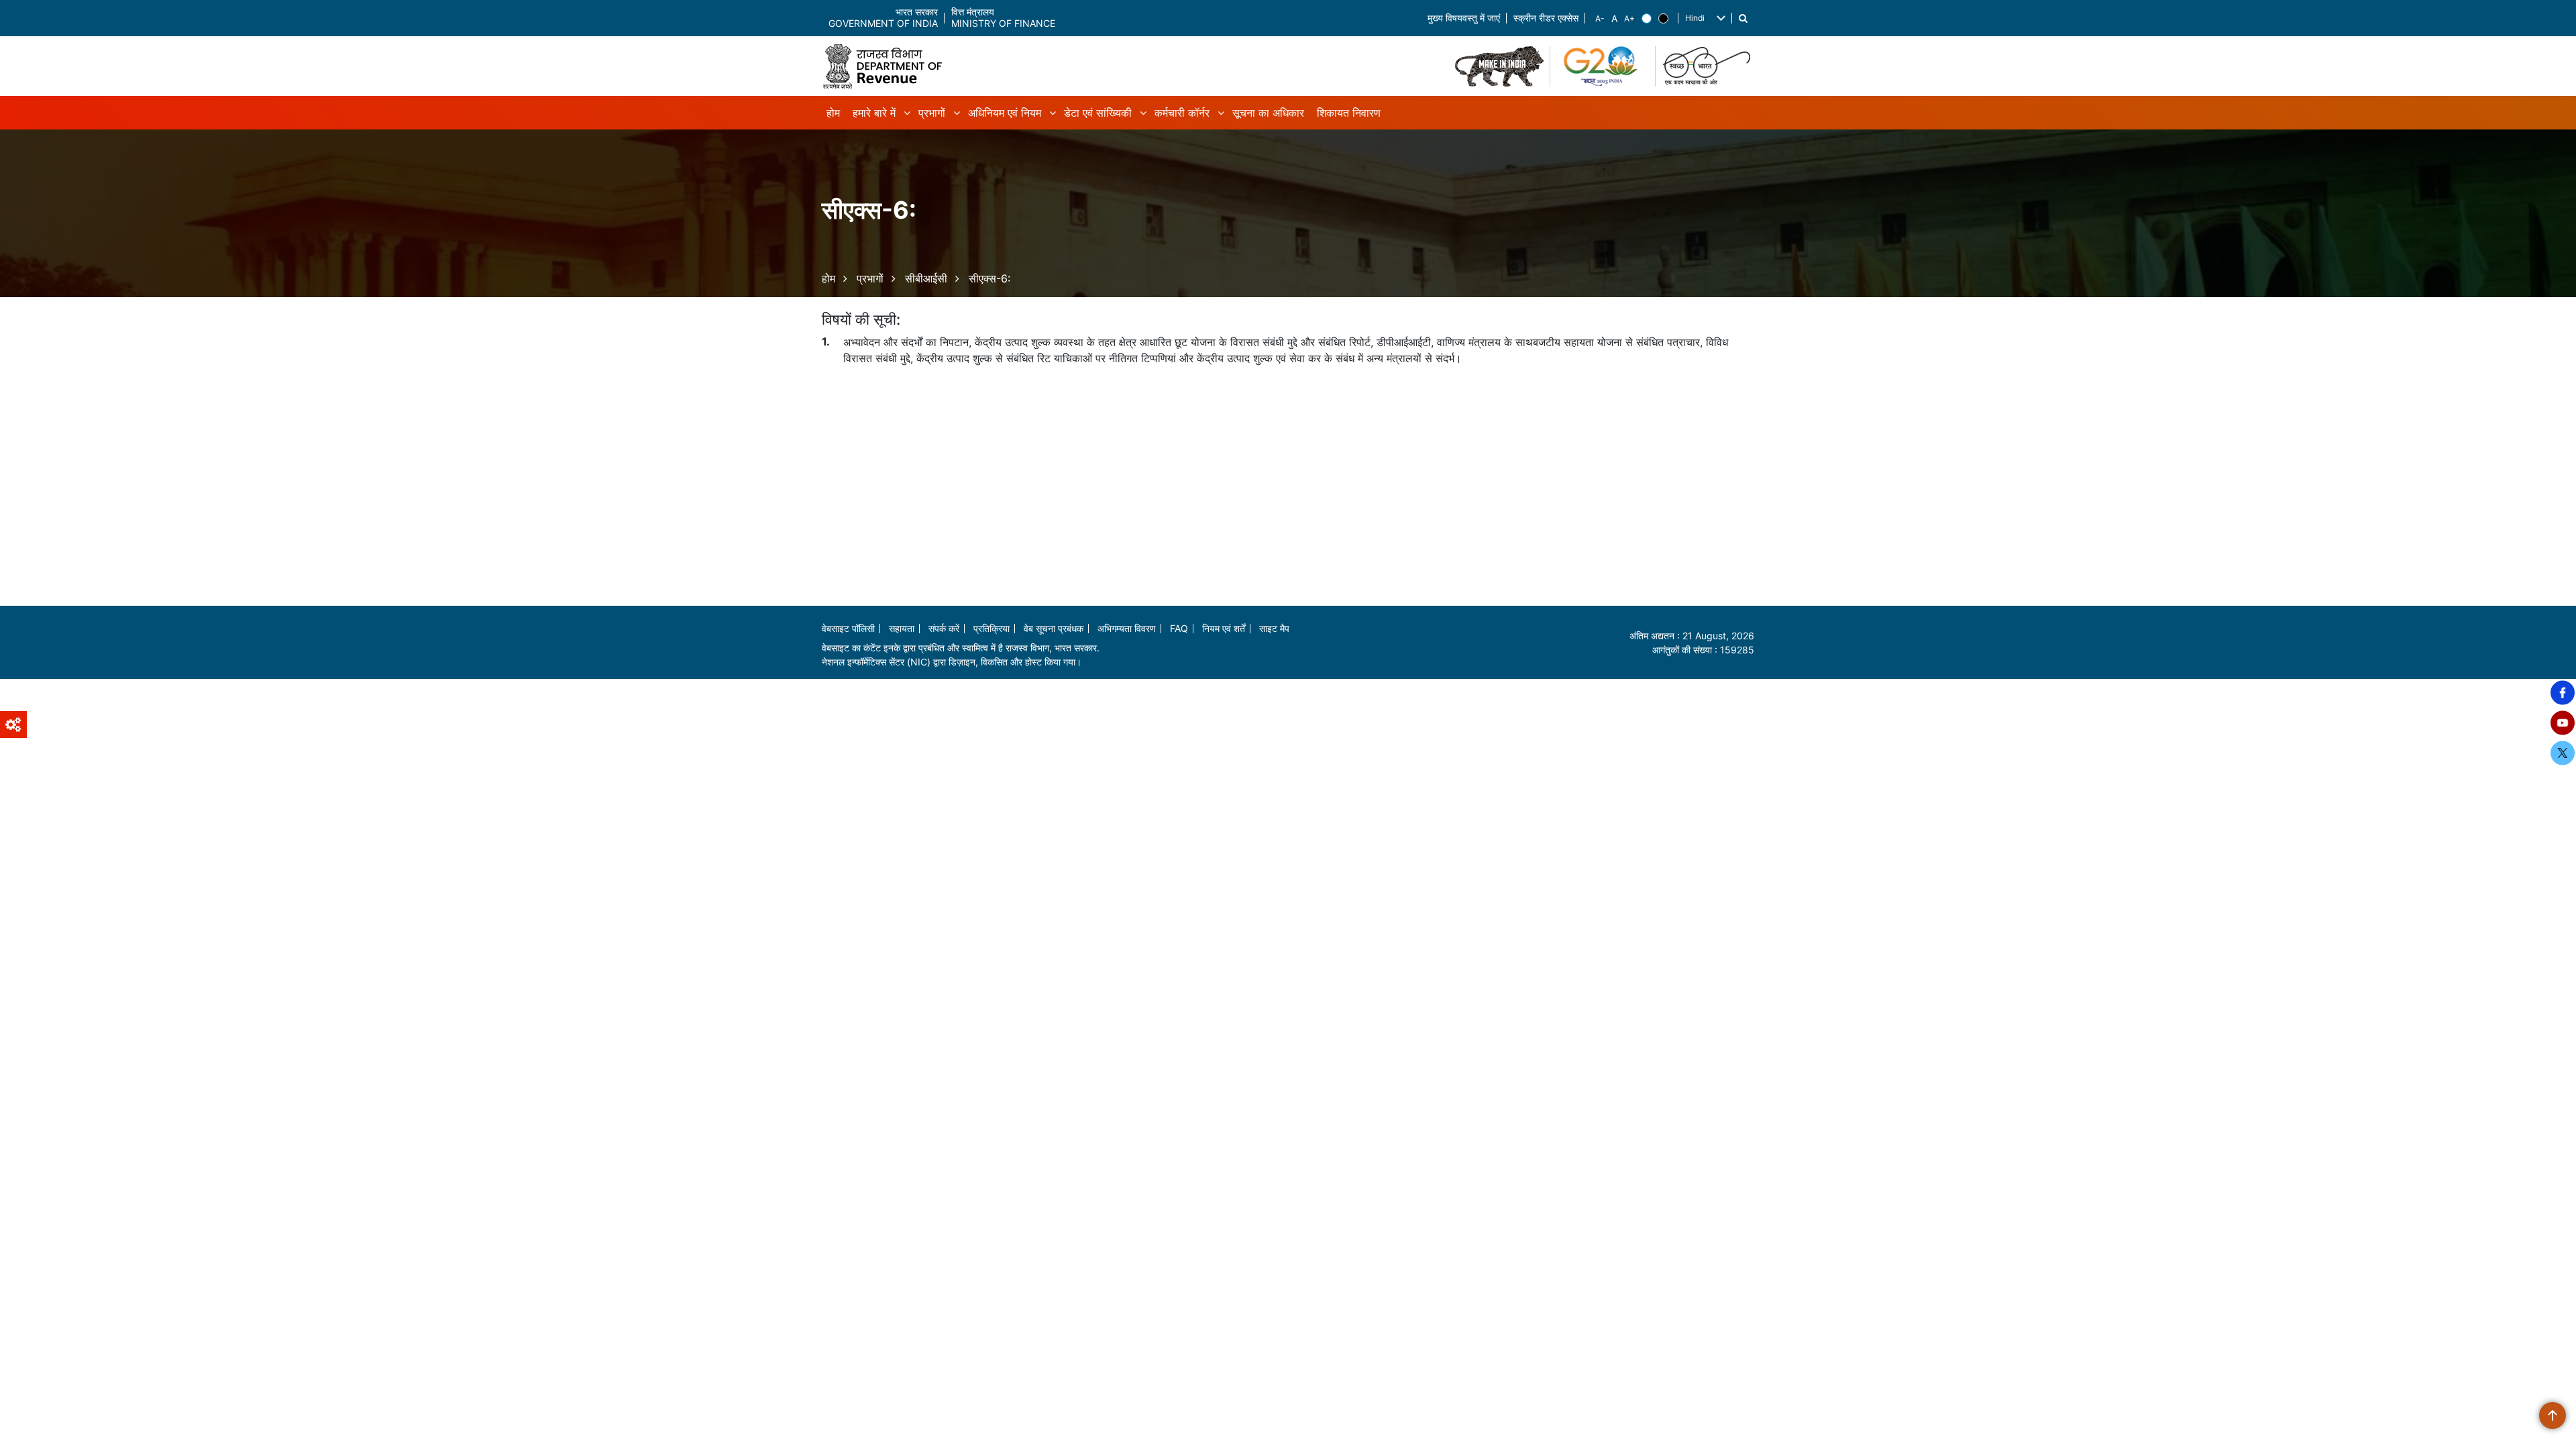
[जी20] (1603, 66)
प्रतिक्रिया (991, 628)
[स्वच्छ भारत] (1708, 66)
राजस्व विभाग (1027, 648)
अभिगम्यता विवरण (1127, 628)
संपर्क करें (944, 628)
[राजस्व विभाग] (888, 66)
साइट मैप (1274, 628)
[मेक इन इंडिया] (1499, 66)
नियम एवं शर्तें (1224, 628)
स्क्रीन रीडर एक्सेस (1546, 18)
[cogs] (13, 724)
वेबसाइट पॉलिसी (848, 628)
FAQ (1179, 628)
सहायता (902, 628)
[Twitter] (2563, 753)
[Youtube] (2563, 723)
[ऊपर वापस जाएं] (2553, 1415)
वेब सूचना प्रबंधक (1054, 628)
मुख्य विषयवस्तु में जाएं (1464, 18)
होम (828, 278)
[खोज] (1743, 18)
